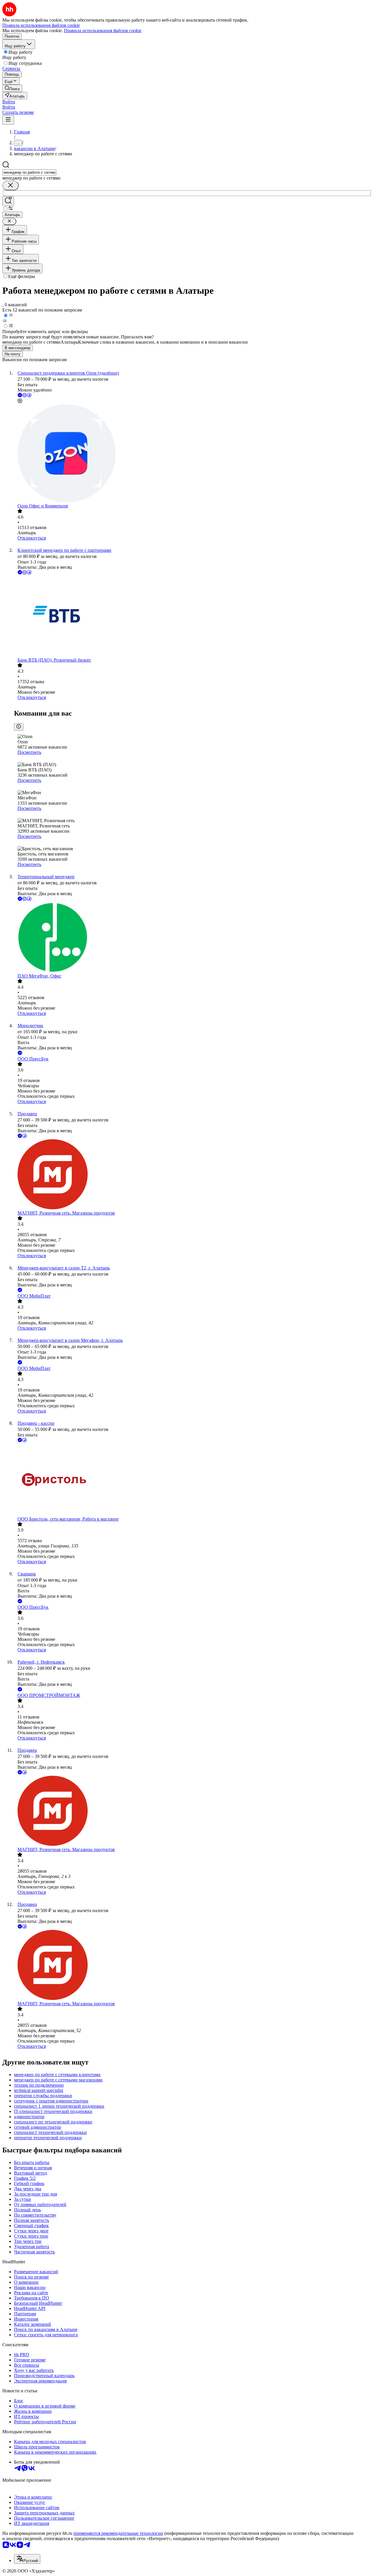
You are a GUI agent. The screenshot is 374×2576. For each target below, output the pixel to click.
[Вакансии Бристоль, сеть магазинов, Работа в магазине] (193, 1480)
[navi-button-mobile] (8, 120)
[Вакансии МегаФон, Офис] (193, 938)
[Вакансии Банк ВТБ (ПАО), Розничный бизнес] (193, 617)
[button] (9, 102)
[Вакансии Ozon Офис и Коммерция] (193, 454)
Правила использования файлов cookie (103, 31)
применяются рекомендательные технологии (118, 2533)
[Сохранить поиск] (8, 201)
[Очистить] (11, 186)
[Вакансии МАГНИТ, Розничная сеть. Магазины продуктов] (193, 1175)
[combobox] (29, 172)
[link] (12, 88)
